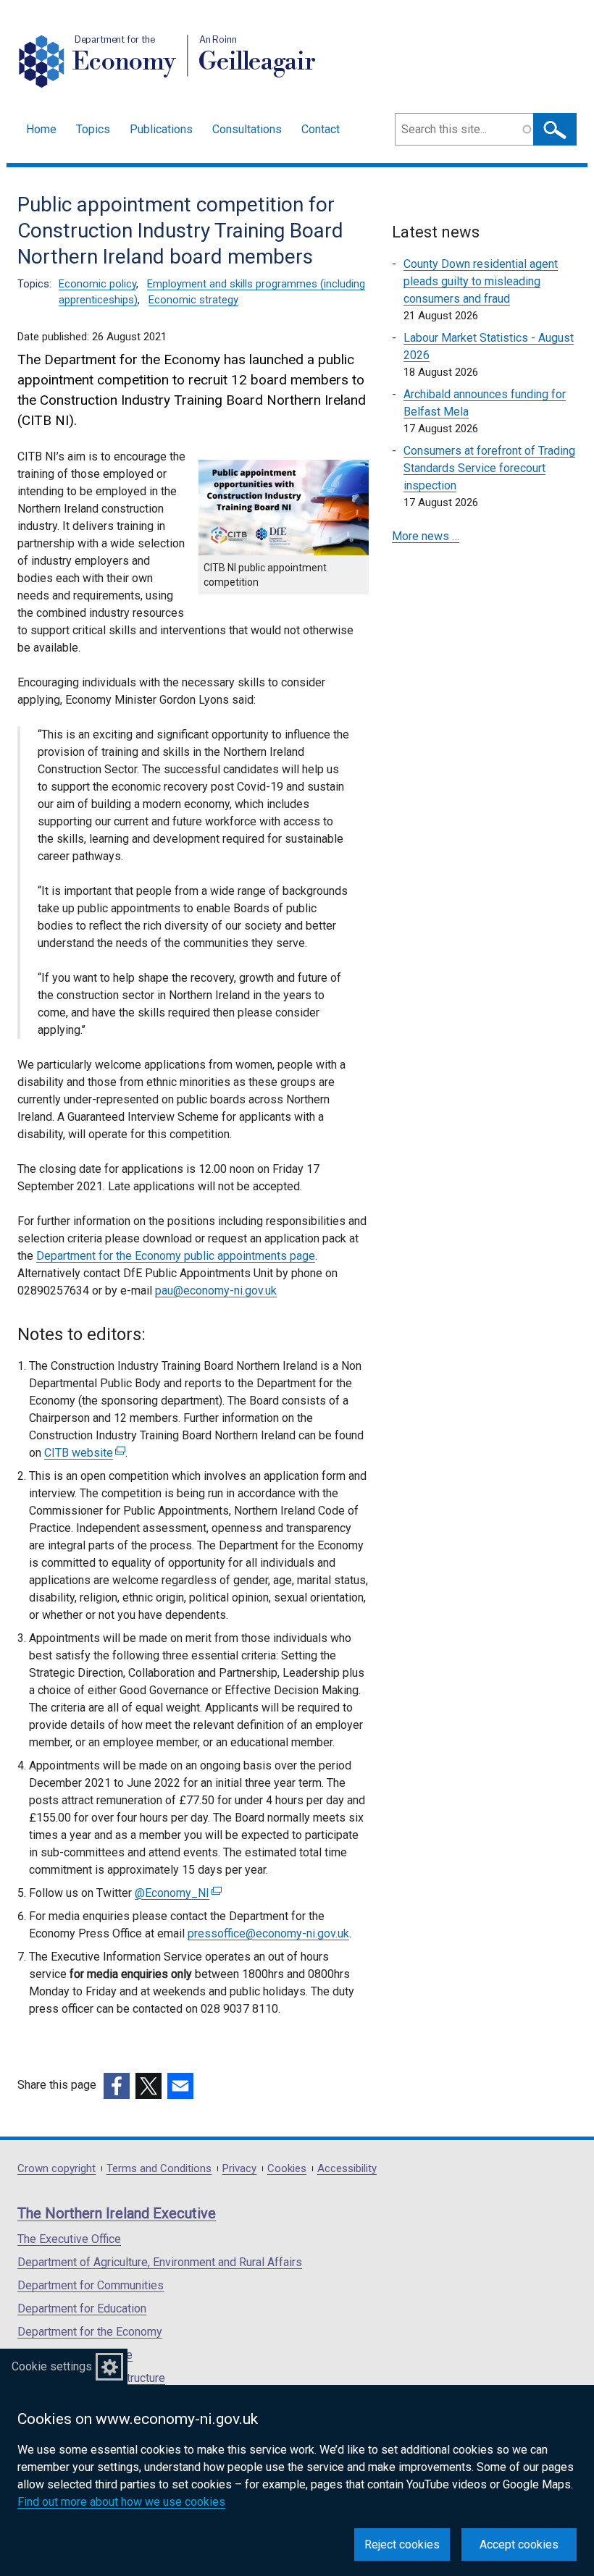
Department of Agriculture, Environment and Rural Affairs (160, 2262)
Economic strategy (193, 300)
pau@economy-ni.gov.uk (216, 1291)
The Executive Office (69, 2239)
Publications (161, 129)
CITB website (83, 1453)
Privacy (239, 2169)
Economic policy (97, 284)
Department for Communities (91, 2285)
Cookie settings (52, 2366)
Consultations (247, 129)
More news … (426, 536)
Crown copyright (57, 2169)
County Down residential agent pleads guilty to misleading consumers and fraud (481, 281)
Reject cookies (402, 2545)
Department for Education (82, 2308)
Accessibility (347, 2169)
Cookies (287, 2169)
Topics (93, 129)
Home (41, 129)
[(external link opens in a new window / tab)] (117, 2086)
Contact (321, 129)
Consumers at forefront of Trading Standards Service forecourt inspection (489, 468)
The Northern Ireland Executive (117, 2213)
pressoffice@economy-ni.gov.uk (268, 1933)
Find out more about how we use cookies (121, 2502)
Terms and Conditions (159, 2169)
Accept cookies (519, 2545)
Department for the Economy (90, 2332)
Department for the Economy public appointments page (176, 1256)
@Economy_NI (176, 1893)
